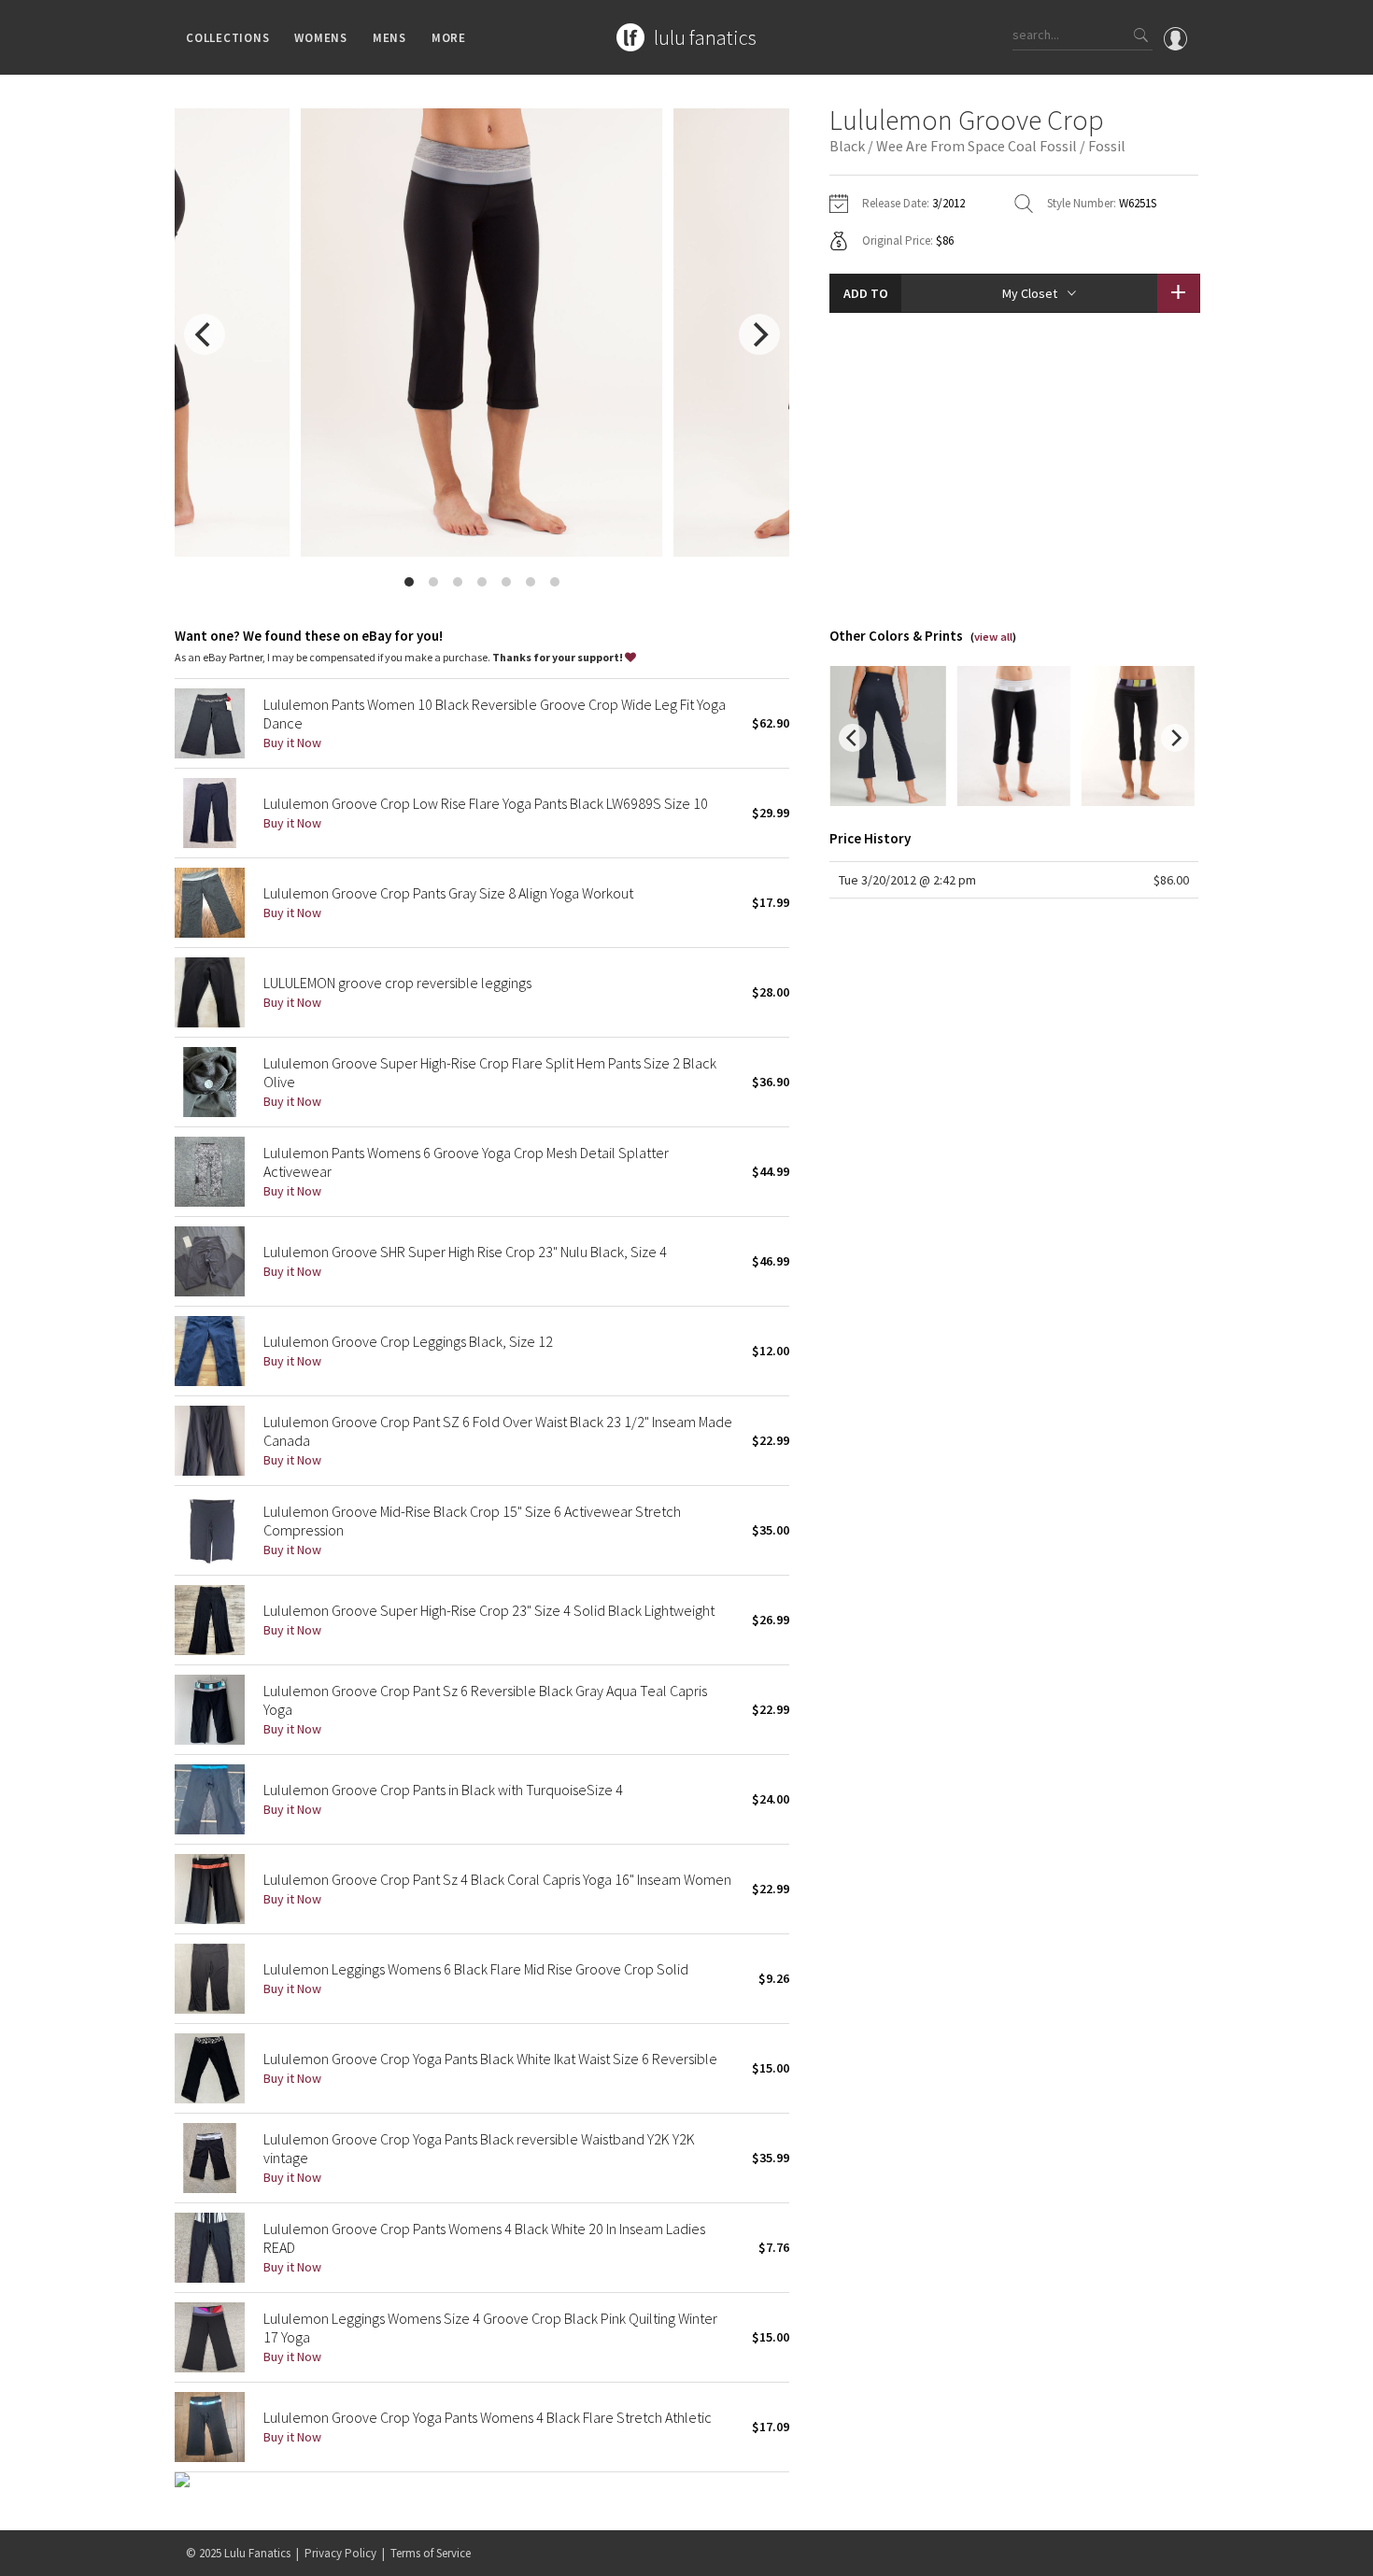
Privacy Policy (340, 2553)
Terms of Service (431, 2553)
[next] (759, 334)
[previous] (205, 334)
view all (993, 637)
